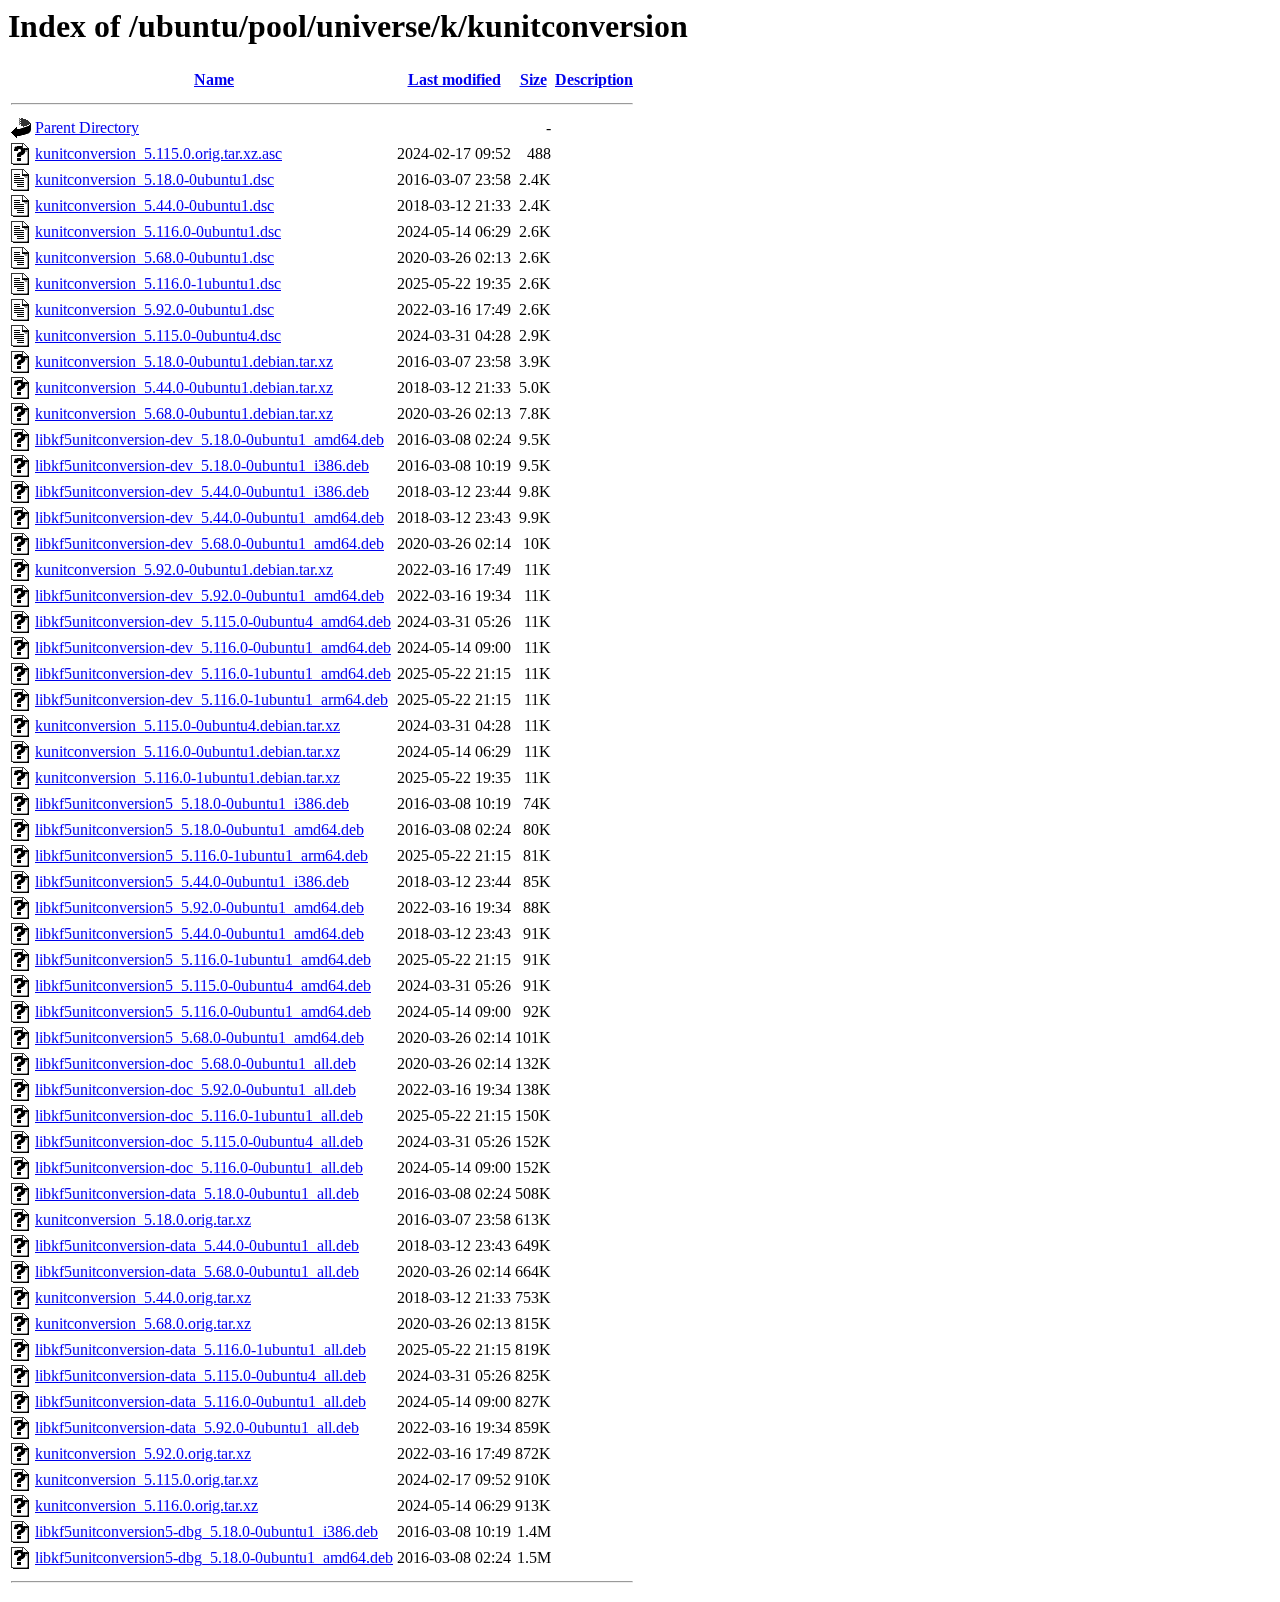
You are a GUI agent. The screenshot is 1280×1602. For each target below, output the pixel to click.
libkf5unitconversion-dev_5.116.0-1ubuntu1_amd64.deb (213, 673)
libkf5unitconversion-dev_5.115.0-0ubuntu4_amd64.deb (213, 621)
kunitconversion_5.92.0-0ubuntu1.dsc (154, 309)
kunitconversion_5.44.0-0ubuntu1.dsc (154, 205)
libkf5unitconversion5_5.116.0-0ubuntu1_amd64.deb (203, 1011)
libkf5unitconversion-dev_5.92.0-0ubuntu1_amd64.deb (209, 595)
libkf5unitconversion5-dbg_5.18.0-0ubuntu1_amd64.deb (214, 1557)
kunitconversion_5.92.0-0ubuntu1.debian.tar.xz (184, 569)
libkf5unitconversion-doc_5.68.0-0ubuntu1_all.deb (195, 1063)
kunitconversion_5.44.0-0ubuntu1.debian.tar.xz (184, 387)
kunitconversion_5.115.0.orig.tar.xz (146, 1479)
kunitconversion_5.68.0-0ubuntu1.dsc (154, 257)
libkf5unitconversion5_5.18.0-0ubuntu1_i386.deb (192, 803)
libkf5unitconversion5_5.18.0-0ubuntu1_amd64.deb (199, 829)
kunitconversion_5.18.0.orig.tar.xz (143, 1219)
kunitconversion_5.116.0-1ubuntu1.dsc (158, 283)
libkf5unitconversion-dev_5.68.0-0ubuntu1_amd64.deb (209, 543)
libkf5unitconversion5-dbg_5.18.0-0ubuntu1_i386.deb (206, 1531)
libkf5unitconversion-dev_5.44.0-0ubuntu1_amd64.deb (209, 517)
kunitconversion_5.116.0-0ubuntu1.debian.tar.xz (187, 751)
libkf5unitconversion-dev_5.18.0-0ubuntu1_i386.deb (202, 465)
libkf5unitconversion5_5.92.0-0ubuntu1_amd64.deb (199, 907)
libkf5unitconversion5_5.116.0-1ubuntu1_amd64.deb (203, 959)
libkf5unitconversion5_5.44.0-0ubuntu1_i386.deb (192, 881)
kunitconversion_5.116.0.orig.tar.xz (146, 1505)
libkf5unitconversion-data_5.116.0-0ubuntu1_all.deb (200, 1401)
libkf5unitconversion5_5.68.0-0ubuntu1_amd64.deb (199, 1037)
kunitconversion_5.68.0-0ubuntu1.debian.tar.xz (184, 413)
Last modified (454, 79)
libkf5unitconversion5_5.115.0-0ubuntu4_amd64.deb (203, 985)
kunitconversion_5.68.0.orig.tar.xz (143, 1323)
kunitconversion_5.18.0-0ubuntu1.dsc (154, 179)
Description (594, 79)
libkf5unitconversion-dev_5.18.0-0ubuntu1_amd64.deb (209, 439)
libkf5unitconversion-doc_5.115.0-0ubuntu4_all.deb (199, 1141)
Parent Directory (87, 127)
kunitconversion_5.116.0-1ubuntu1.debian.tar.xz (187, 777)
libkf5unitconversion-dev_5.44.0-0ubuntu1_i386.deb (202, 491)
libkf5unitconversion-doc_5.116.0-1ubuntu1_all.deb (199, 1115)
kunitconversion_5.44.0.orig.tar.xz (143, 1297)
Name (214, 79)
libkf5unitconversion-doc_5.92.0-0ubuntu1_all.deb (195, 1089)
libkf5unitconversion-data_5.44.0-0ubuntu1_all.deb (197, 1245)
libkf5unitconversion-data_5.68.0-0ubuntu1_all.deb (197, 1271)
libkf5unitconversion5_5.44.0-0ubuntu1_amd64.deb (199, 933)
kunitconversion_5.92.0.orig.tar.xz (143, 1453)
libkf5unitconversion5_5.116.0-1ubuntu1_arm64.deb (201, 855)
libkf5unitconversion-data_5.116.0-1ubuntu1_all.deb (200, 1349)
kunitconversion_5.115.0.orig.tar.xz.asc (158, 153)
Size (533, 79)
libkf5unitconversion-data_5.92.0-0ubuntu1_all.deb (197, 1427)
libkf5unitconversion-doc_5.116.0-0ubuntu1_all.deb (199, 1167)
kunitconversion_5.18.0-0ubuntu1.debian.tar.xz (184, 361)
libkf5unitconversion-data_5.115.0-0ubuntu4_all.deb (200, 1375)
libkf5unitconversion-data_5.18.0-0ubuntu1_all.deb (197, 1193)
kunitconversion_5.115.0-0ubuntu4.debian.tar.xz (187, 725)
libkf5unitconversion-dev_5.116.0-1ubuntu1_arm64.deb (211, 699)
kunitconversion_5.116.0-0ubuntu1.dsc (158, 231)
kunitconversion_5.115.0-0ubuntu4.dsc (158, 335)
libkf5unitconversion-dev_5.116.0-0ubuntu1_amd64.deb (213, 647)
